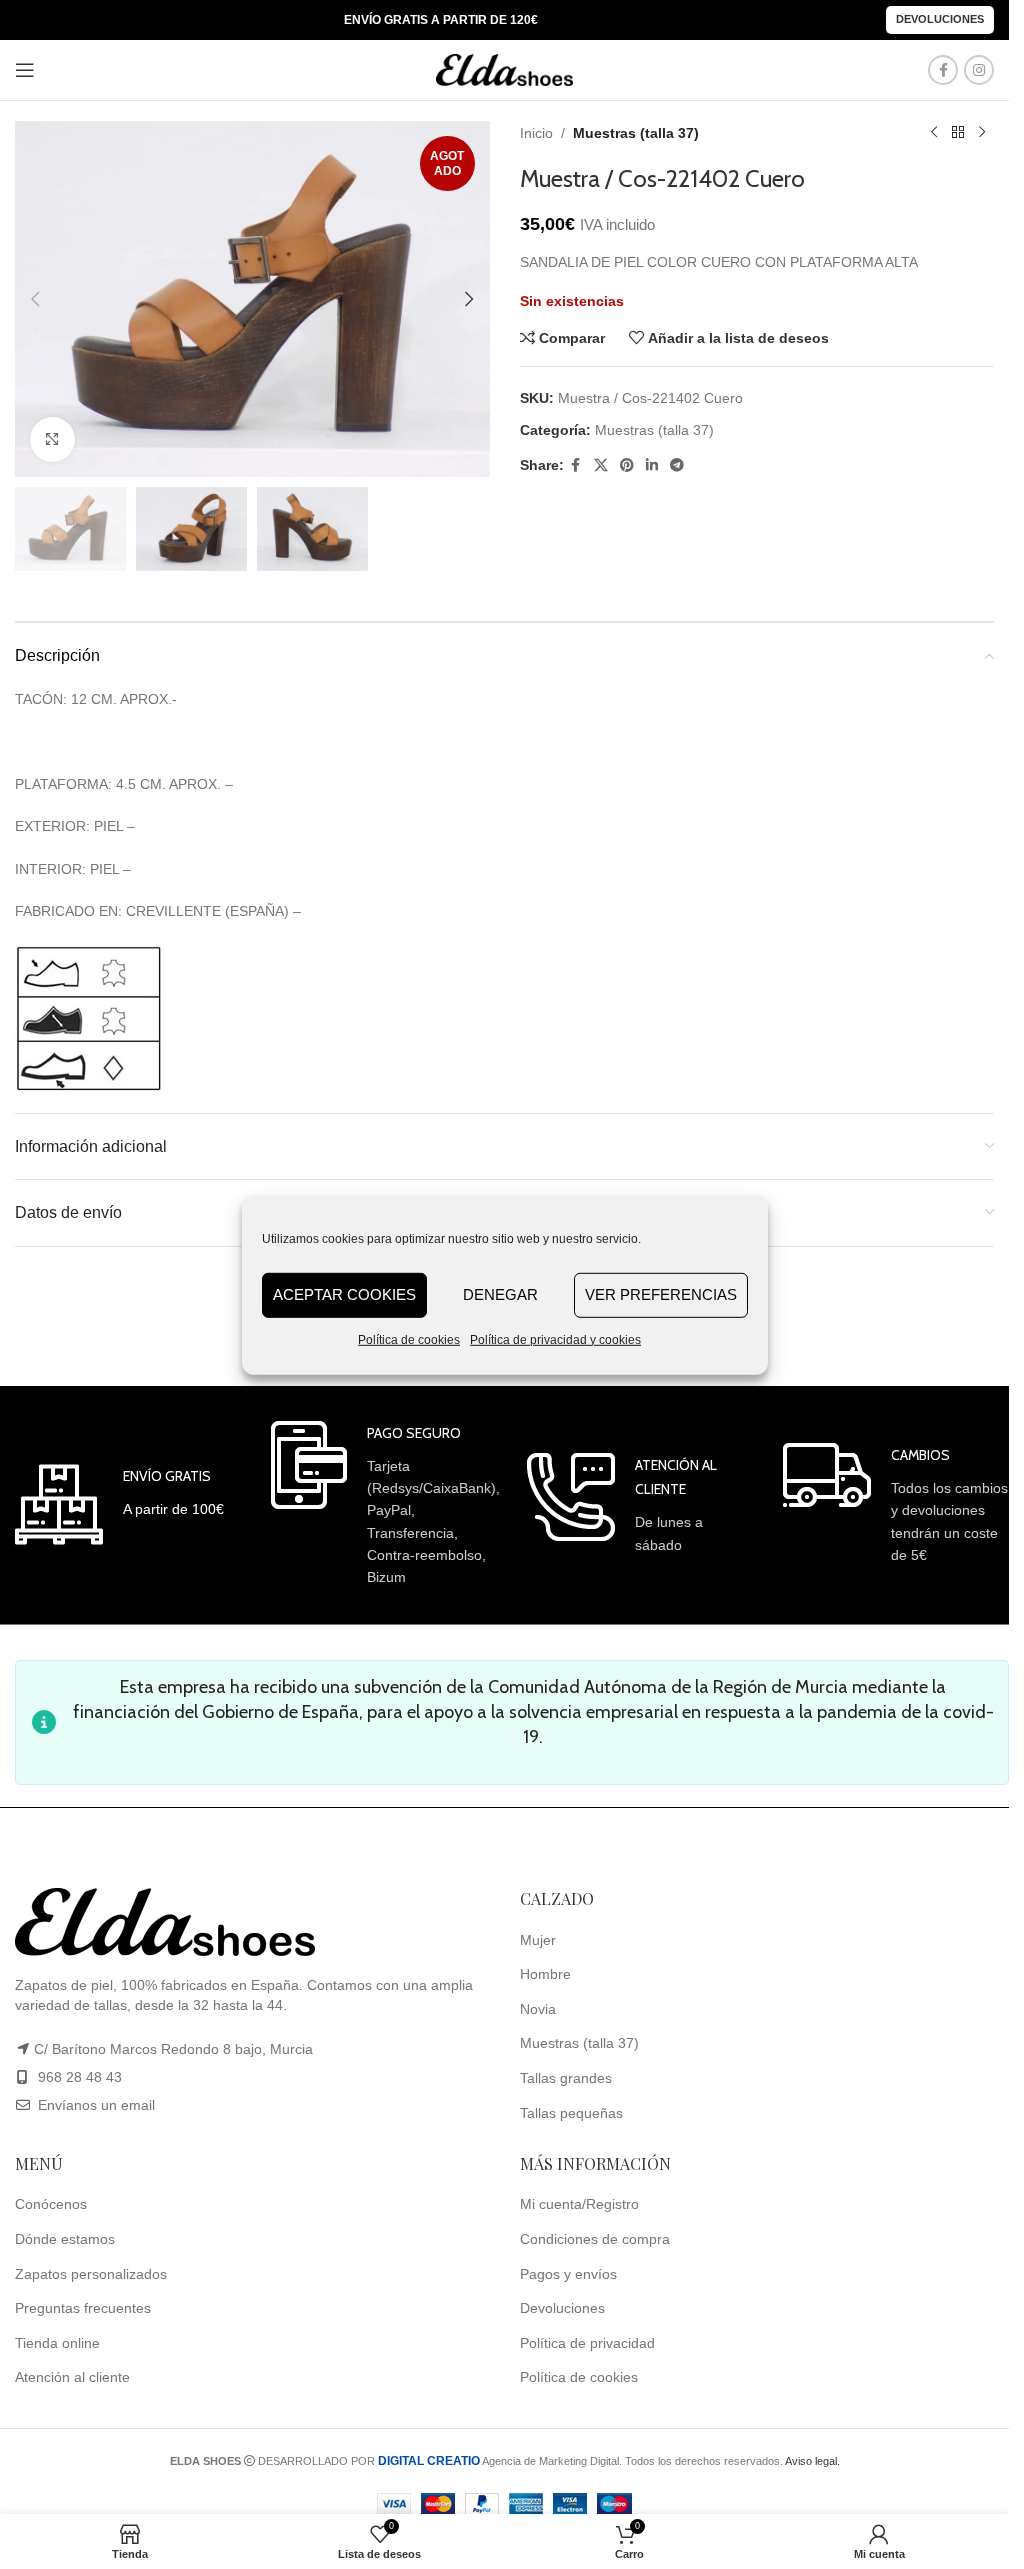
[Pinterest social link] (627, 465)
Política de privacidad (587, 2343)
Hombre (545, 1974)
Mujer (538, 1940)
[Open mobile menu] (25, 70)
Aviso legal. (812, 2461)
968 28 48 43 (80, 2077)
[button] (35, 299)
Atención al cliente (72, 2377)
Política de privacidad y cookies (555, 1339)
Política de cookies (409, 1339)
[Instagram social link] (979, 70)
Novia (538, 2009)
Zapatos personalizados (91, 2274)
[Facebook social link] (943, 70)
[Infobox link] (119, 1504)
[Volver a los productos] (958, 133)
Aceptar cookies (344, 1294)
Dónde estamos (65, 2239)
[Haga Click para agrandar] (52, 439)
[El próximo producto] (982, 133)
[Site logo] (505, 69)
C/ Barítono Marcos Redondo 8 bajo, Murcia (173, 2049)
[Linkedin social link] (652, 465)
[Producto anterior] (934, 133)
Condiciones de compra (595, 2239)
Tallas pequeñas (571, 2113)
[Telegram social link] (677, 465)
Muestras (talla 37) (636, 133)
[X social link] (601, 465)
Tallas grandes (566, 2078)
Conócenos (51, 2204)
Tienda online (57, 2343)
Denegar (500, 1294)
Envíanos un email (94, 2105)
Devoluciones (940, 19)
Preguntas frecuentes (83, 2308)
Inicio (536, 133)
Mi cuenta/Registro (579, 2204)
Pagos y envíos (568, 2274)
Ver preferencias (661, 1294)
